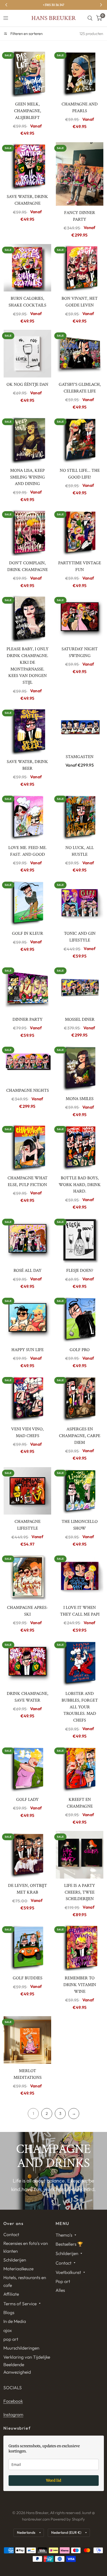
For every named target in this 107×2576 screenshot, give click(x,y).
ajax (8, 2330)
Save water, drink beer (27, 765)
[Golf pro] (80, 1319)
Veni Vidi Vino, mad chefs (27, 1432)
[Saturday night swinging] (80, 618)
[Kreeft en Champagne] (80, 1769)
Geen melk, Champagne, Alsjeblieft (28, 111)
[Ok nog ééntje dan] (28, 354)
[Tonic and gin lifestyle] (80, 903)
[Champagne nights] (28, 1064)
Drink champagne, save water (28, 1697)
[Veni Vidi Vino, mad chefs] (28, 1398)
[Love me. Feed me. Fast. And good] (28, 817)
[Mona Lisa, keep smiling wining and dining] (28, 440)
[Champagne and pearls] (80, 73)
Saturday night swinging (80, 652)
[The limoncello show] (80, 1491)
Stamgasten (80, 757)
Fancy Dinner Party (80, 216)
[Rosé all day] (28, 1240)
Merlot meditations (28, 2074)
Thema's (64, 2235)
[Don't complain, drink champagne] (28, 532)
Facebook (13, 2401)
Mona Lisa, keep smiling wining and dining (28, 477)
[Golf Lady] (28, 1769)
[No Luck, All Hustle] (80, 817)
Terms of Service (20, 2304)
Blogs (9, 2312)
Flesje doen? (80, 1271)
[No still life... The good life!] (80, 440)
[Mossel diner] (80, 989)
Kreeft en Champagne (80, 1803)
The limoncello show (80, 1525)
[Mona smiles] (80, 1068)
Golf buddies (28, 1978)
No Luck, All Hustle (80, 851)
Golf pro (80, 1350)
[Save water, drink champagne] (28, 166)
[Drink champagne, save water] (28, 1663)
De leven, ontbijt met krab (28, 1889)
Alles (60, 2290)
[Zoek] (90, 18)
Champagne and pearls (80, 108)
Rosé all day (28, 1271)
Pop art (63, 2281)
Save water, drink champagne (27, 200)
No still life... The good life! (80, 474)
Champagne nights (28, 1090)
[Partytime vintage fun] (80, 532)
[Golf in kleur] (28, 903)
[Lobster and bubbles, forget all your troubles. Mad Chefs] (80, 1663)
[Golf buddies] (28, 1947)
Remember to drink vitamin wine (80, 1985)
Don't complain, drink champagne (28, 566)
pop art (11, 2339)
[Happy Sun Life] (28, 1319)
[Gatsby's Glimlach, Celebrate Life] (80, 354)
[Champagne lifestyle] (28, 1491)
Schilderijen (15, 2260)
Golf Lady (27, 1800)
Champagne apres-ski (28, 1611)
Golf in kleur (28, 933)
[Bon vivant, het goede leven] (80, 268)
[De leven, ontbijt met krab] (28, 1855)
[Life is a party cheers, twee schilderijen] (80, 1855)
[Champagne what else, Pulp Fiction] (28, 1147)
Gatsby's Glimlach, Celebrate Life (80, 388)
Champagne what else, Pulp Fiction (28, 1181)
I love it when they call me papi (80, 1611)
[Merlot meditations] (28, 2040)
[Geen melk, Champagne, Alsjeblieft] (28, 73)
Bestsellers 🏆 (69, 2244)
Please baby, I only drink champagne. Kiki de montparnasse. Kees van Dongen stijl (28, 666)
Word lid (54, 2480)
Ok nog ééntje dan (27, 384)
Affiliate (11, 2294)
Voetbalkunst (68, 2272)
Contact (11, 2234)
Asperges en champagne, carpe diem (80, 1436)
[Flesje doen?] (80, 1240)
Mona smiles (80, 1099)
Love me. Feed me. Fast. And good (28, 851)
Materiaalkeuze (18, 2269)
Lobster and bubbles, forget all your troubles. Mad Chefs (80, 1707)
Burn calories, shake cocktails (27, 302)
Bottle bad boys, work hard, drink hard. (80, 1185)
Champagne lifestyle (28, 1525)
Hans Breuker (53, 18)
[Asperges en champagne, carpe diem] (80, 1398)
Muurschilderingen (21, 2348)
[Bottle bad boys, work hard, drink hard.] (80, 1147)
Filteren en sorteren (26, 34)
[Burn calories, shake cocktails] (28, 268)
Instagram (13, 2414)
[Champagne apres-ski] (28, 1577)
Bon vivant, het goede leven (80, 302)
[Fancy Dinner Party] (80, 174)
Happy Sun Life (28, 1350)
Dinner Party (28, 1019)
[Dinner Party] (28, 989)
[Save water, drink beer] (28, 731)
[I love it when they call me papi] (80, 1577)
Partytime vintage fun (80, 566)
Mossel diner (80, 1019)
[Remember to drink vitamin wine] (80, 1947)
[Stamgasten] (80, 728)
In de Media (15, 2321)
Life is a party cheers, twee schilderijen (80, 1892)
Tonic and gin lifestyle (80, 937)
